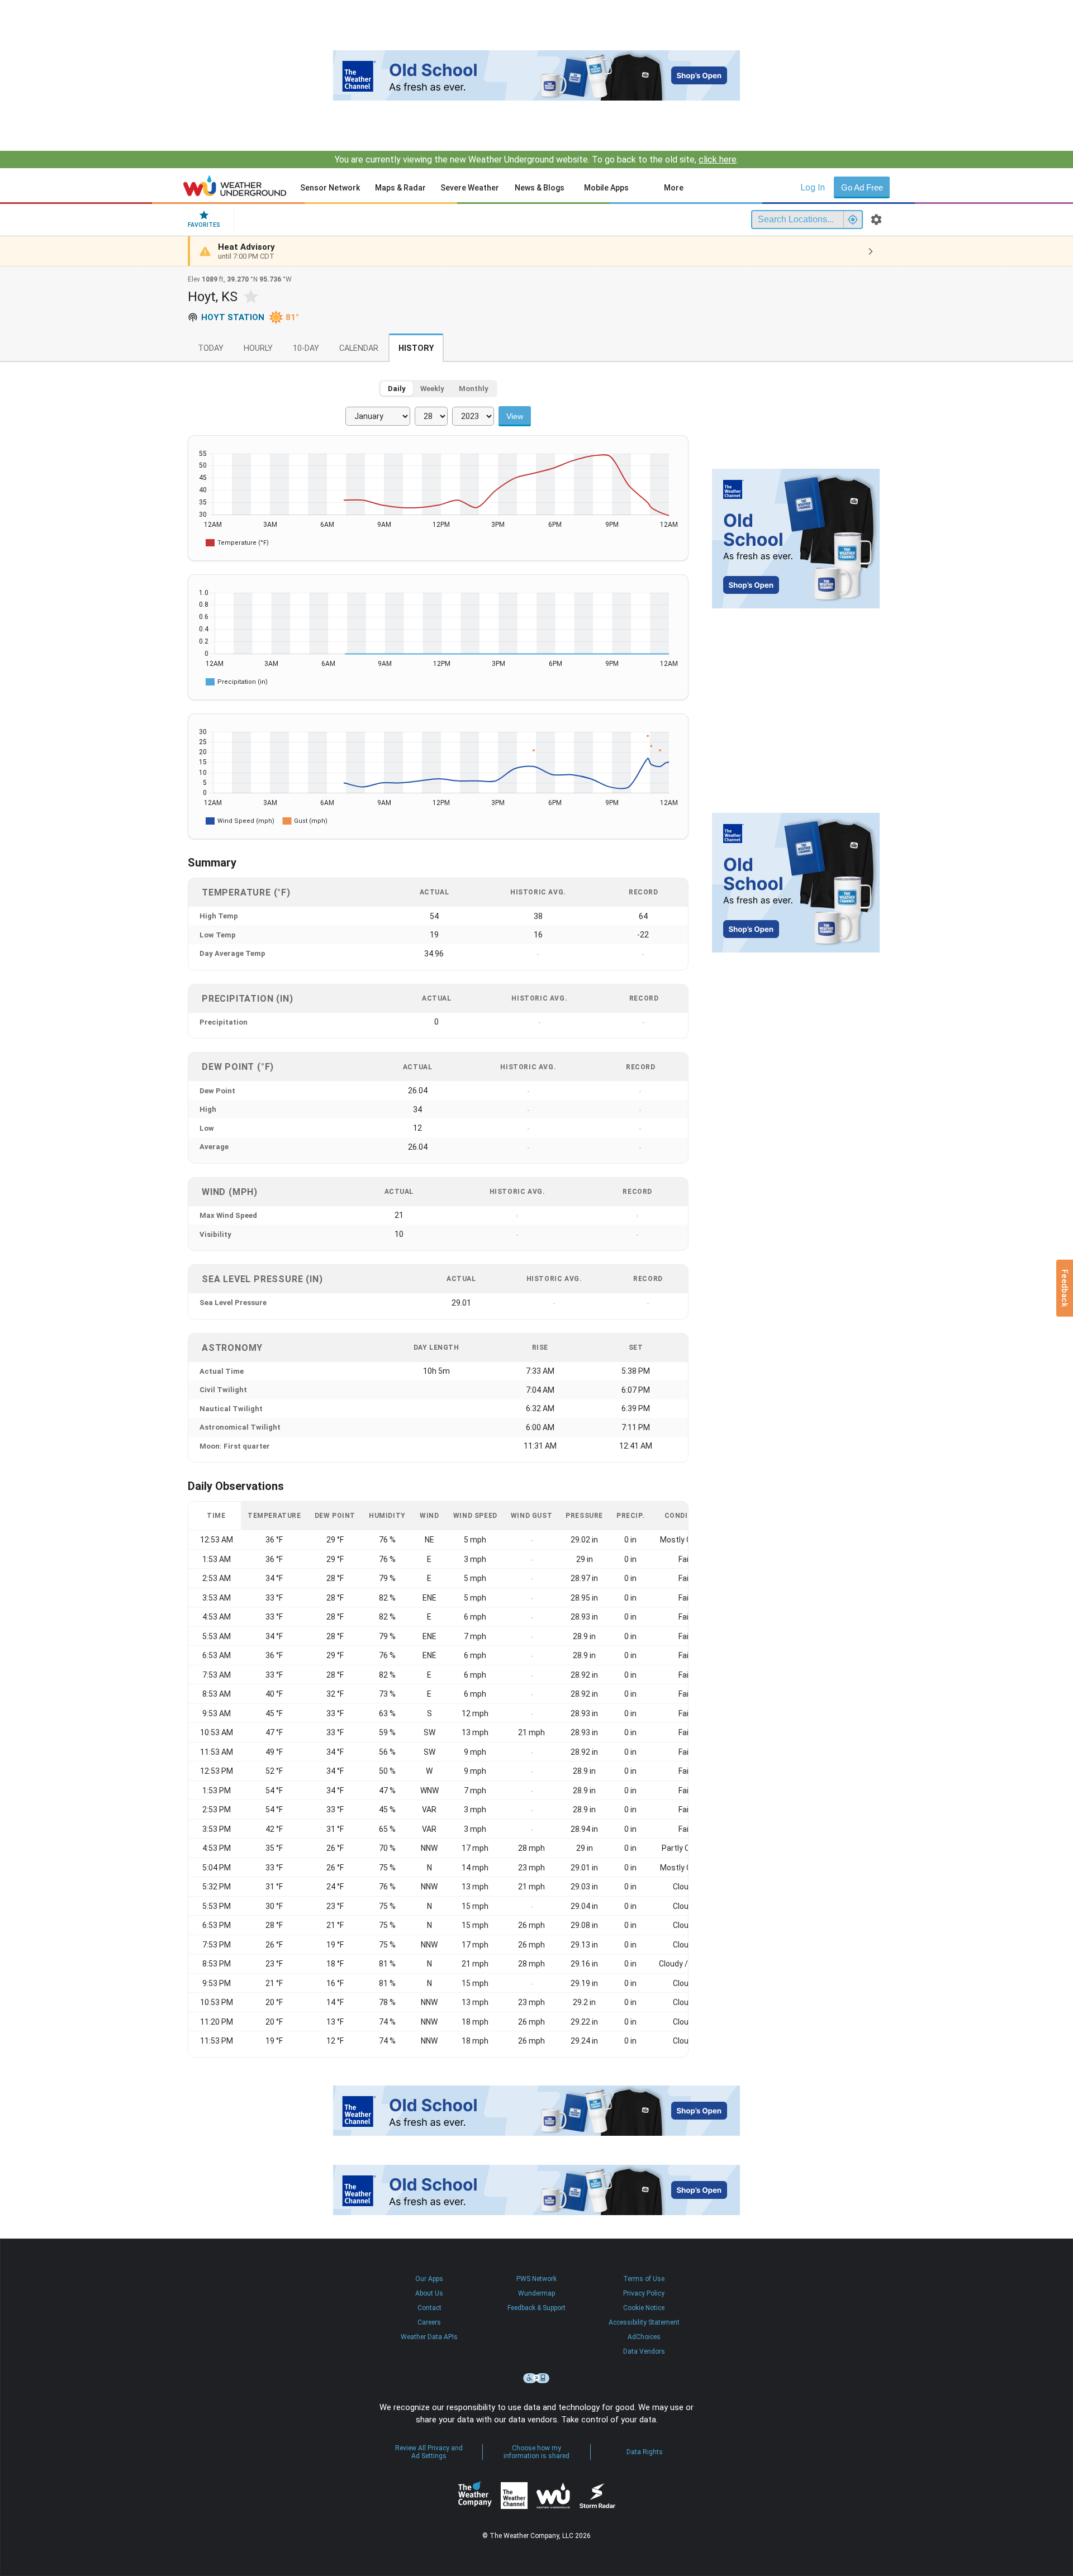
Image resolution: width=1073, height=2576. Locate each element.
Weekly (432, 389)
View (515, 416)
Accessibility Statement (644, 2322)
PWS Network (536, 2279)
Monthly (474, 389)
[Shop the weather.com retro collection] (536, 75)
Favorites (204, 225)
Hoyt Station (233, 317)
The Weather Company (475, 2496)
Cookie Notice (644, 2308)
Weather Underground (553, 2496)
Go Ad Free (862, 187)
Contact (429, 2308)
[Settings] (876, 220)
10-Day (306, 348)
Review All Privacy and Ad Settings (429, 2452)
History (416, 348)
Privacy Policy (644, 2293)
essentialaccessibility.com (536, 2378)
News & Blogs (540, 188)
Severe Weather (470, 188)
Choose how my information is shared (536, 2452)
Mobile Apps (606, 188)
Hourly (258, 348)
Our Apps (429, 2279)
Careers (429, 2322)
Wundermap (536, 2293)
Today (211, 348)
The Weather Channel (514, 2496)
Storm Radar (597, 2496)
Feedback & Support (536, 2308)
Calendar (359, 348)
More (674, 188)
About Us (429, 2293)
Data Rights (645, 2452)
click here (718, 159)
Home (235, 185)
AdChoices (644, 2337)
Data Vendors (644, 2351)
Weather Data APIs (429, 2337)
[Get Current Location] (853, 220)
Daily (397, 389)
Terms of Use (644, 2279)
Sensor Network (330, 188)
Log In (813, 187)
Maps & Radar (400, 188)
